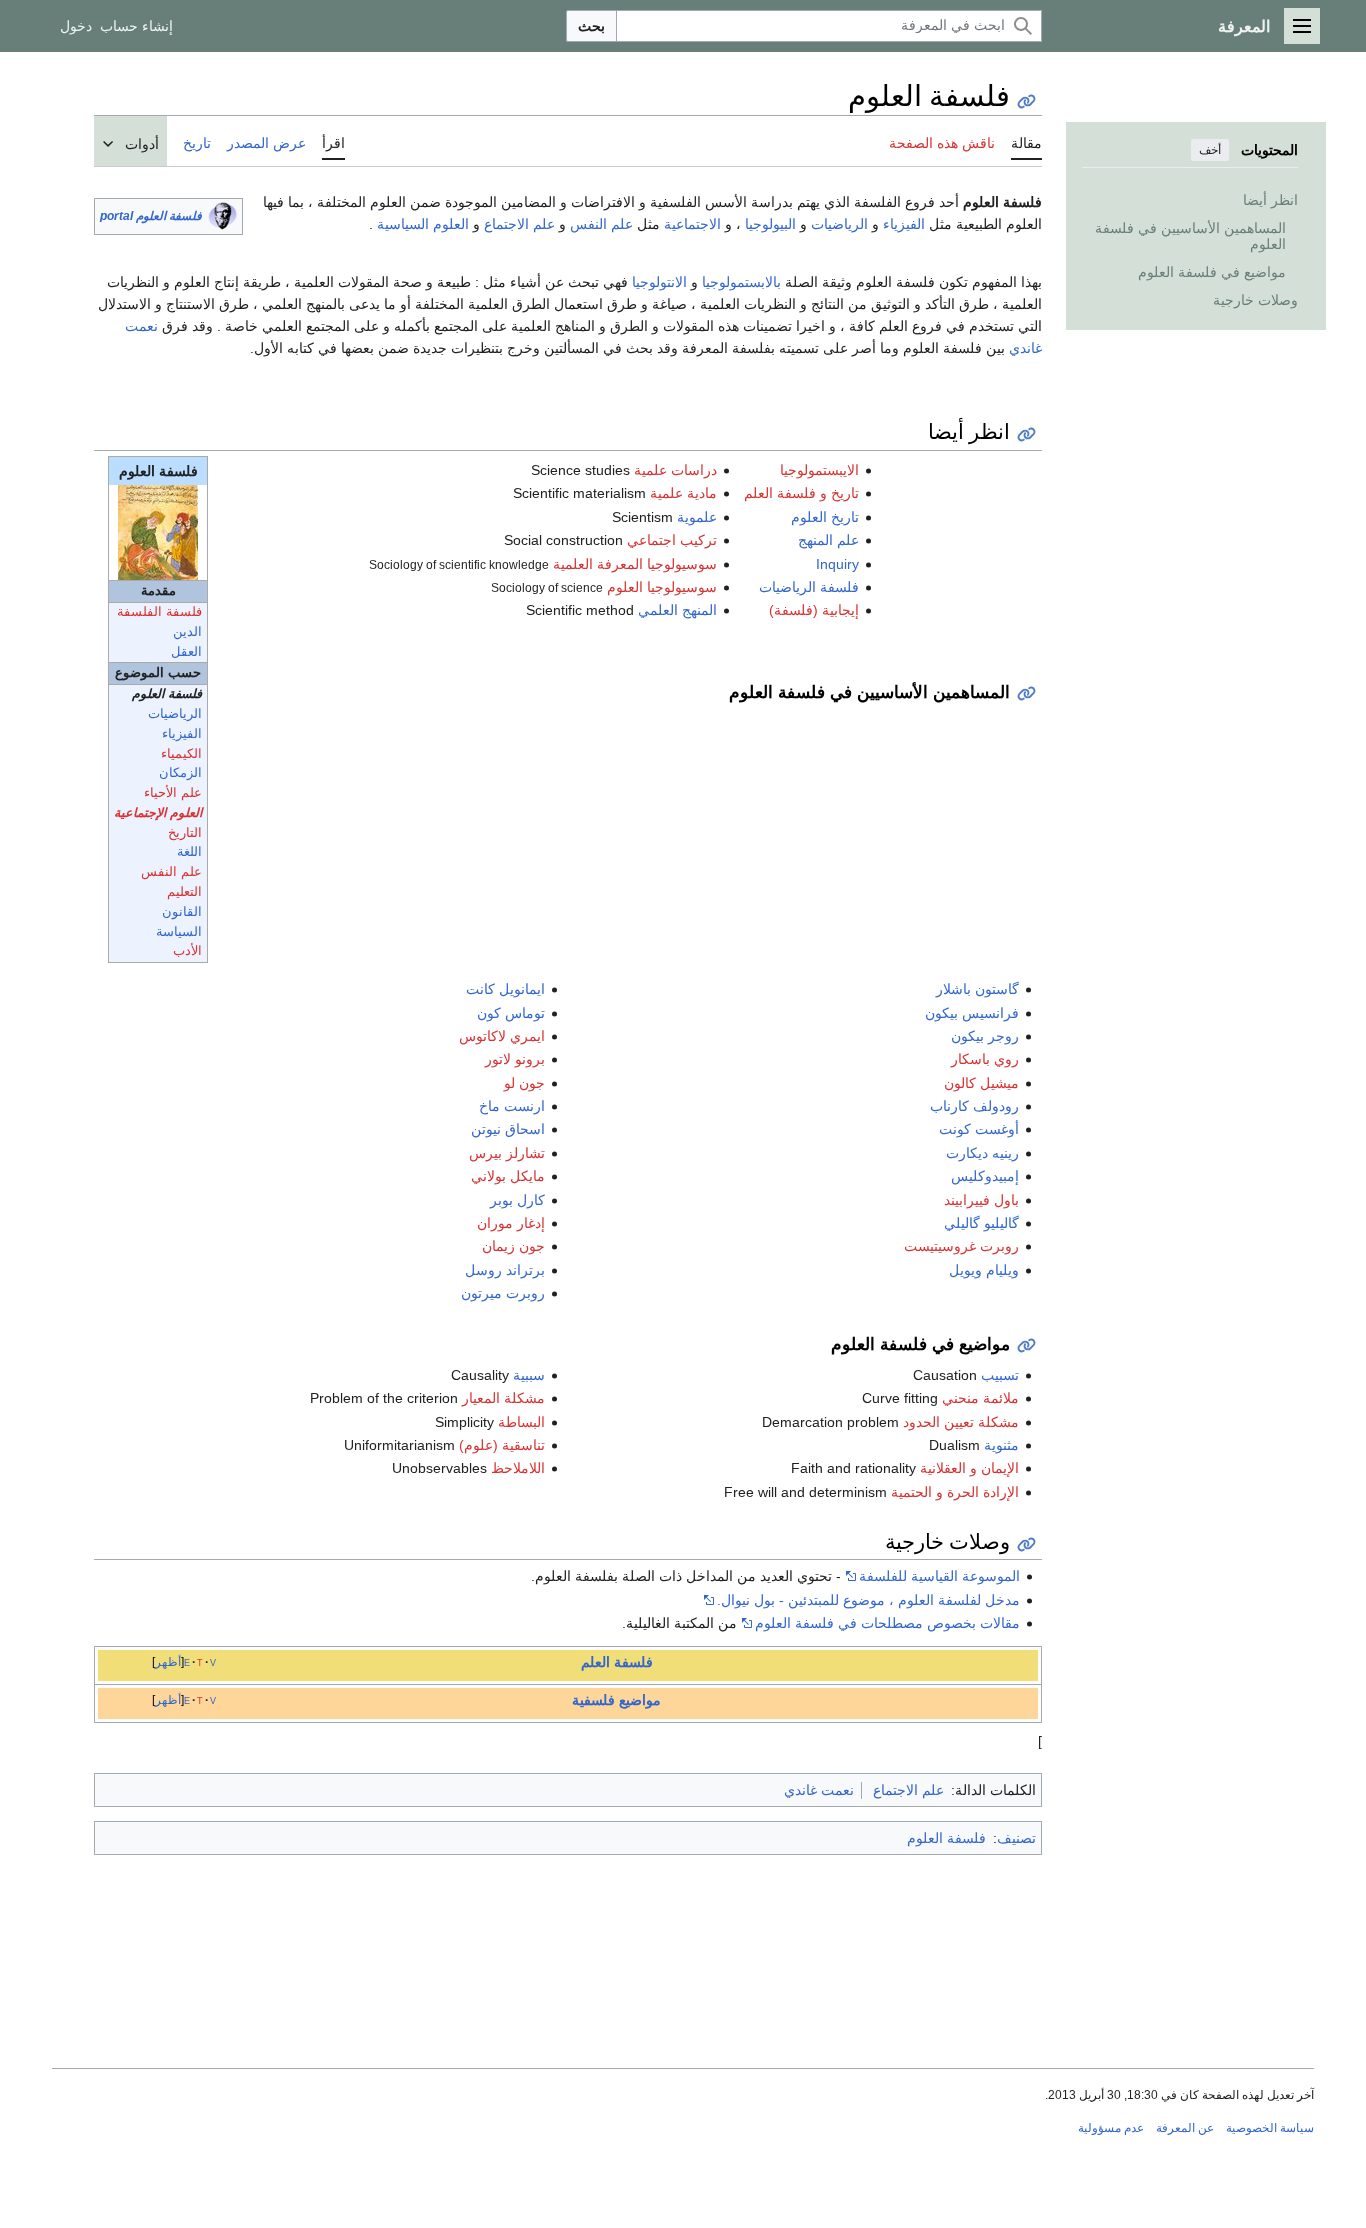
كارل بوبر (517, 1200)
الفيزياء (904, 224)
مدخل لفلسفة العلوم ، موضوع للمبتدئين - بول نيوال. (868, 1600)
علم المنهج (828, 540)
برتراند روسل (505, 1270)
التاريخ (185, 833)
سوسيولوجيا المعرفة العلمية (635, 564)
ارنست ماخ (512, 1106)
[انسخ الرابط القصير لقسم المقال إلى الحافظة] (1026, 434)
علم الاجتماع (519, 224)
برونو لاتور (515, 1059)
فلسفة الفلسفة (159, 612)
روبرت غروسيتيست (961, 1246)
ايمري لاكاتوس (502, 1036)
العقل (186, 652)
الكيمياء (181, 754)
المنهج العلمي (677, 610)
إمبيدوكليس (985, 1176)
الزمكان (180, 773)
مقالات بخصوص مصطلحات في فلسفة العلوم (887, 1623)
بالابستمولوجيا (741, 282)
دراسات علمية (675, 470)
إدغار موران (511, 1223)
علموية (697, 517)
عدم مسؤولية (1111, 2128)
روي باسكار (985, 1059)
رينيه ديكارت (982, 1153)
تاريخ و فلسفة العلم (801, 493)
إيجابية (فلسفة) (814, 610)
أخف (1210, 150)
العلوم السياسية (423, 224)
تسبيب (1000, 1375)
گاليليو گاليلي (981, 1223)
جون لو (524, 1083)
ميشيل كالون (981, 1083)
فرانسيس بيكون (972, 1013)
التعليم (184, 892)
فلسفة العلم (617, 1662)
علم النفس (601, 224)
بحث (591, 26)
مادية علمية (683, 493)
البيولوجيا (770, 224)
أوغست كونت (979, 1129)
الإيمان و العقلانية (969, 1468)
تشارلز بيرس (507, 1153)
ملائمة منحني (980, 1398)
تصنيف (1016, 1838)
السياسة (179, 932)
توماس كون (511, 1013)
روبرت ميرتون (503, 1293)
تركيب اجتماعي (672, 540)
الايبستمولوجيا (819, 470)
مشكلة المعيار (503, 1398)
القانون (182, 912)
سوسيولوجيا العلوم (662, 587)
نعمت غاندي (819, 1790)
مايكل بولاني (508, 1176)
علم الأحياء (173, 793)
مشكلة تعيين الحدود (961, 1422)
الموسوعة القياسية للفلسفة (939, 1576)
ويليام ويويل (984, 1270)
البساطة (521, 1422)
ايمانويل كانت (505, 989)
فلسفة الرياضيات (809, 587)
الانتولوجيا (659, 282)
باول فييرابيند (981, 1200)
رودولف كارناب (974, 1106)
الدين (187, 632)
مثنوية (1001, 1445)
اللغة (189, 852)
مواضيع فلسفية (616, 1700)
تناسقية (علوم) (502, 1445)
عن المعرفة (1185, 2128)
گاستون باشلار (977, 989)
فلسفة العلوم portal (151, 216)
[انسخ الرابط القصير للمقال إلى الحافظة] (1026, 101)
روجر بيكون (985, 1036)
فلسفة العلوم (946, 1838)
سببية (529, 1375)
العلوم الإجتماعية (158, 813)
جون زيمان (513, 1246)
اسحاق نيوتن (508, 1129)
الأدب (187, 951)
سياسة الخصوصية (1270, 2128)
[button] (1302, 26)
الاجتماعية (692, 224)
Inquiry (837, 564)
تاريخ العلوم (825, 517)
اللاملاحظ (518, 1468)
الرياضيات (839, 224)
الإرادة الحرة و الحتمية (955, 1492)
